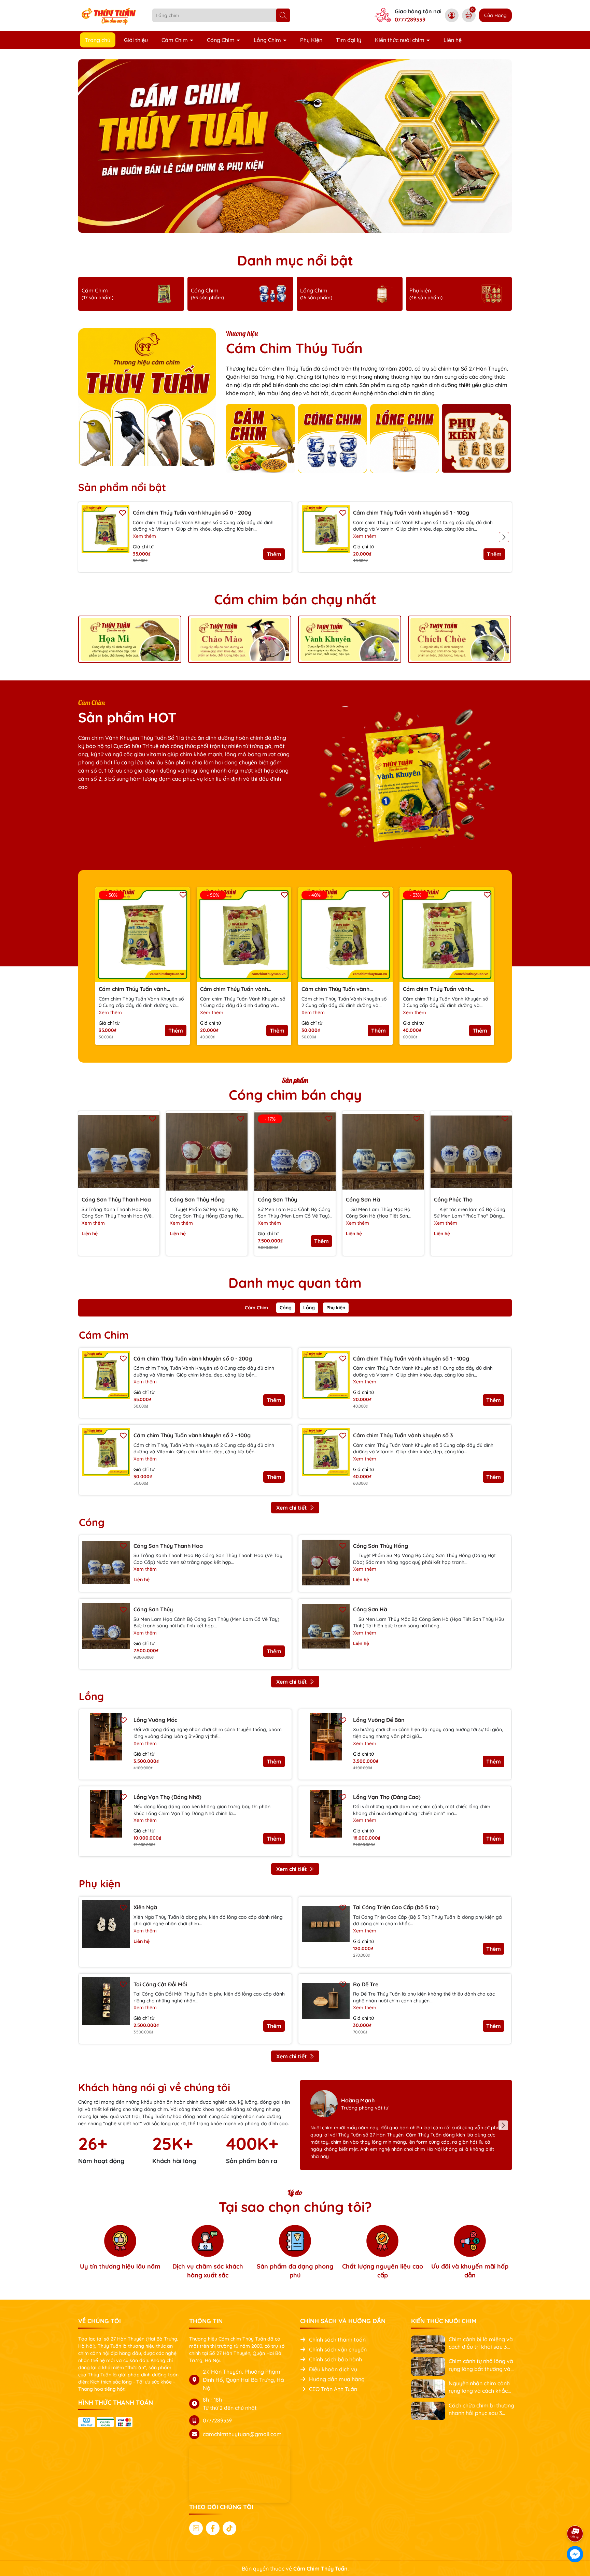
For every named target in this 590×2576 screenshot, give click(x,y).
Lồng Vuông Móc (155, 1720)
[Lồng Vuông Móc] (106, 1737)
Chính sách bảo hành (335, 2359)
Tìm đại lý (349, 40)
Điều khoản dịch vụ (333, 2369)
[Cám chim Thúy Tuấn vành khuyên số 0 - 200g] (106, 529)
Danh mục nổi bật (295, 260)
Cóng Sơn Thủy (277, 1199)
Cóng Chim (221, 40)
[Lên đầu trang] (575, 2515)
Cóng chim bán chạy (295, 1095)
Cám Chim (175, 40)
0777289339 (410, 19)
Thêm (274, 554)
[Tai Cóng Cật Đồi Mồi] (106, 2001)
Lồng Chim (268, 40)
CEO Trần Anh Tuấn (333, 2389)
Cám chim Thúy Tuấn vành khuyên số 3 (437, 989)
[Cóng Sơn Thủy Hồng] (207, 1152)
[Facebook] (213, 2528)
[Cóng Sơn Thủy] (106, 1626)
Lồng (309, 1308)
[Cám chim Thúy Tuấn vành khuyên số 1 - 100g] (326, 529)
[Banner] (130, 639)
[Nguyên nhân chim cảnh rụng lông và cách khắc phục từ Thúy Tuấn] (428, 2388)
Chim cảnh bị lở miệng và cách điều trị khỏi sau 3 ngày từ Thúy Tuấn (481, 2343)
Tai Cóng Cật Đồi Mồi (160, 1984)
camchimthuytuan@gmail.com (242, 2434)
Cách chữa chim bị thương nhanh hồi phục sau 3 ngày (481, 2409)
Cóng (286, 1308)
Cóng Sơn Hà (363, 1199)
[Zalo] (196, 2528)
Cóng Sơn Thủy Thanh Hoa (116, 1199)
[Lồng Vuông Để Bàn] (326, 1737)
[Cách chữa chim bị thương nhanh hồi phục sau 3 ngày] (428, 2410)
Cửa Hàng (495, 15)
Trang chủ (98, 40)
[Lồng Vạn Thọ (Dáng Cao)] (326, 1814)
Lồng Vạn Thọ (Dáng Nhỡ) (167, 1797)
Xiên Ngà (145, 1907)
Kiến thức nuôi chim (400, 40)
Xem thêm (144, 536)
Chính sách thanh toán (337, 2340)
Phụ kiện (336, 1308)
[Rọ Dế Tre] (326, 2001)
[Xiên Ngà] (106, 1924)
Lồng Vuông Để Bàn (379, 1720)
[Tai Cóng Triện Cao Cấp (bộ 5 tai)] (326, 1924)
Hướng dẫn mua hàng (337, 2379)
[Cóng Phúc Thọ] (471, 1152)
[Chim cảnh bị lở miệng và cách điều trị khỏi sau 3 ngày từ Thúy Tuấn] (428, 2344)
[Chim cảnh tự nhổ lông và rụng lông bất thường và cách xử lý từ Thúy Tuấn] (428, 2366)
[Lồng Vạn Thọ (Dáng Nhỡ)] (106, 1814)
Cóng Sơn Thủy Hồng (197, 1199)
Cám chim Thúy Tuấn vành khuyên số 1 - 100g (411, 513)
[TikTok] (229, 2528)
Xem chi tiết (292, 1508)
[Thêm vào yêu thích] (123, 512)
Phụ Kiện (311, 40)
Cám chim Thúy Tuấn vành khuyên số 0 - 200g (192, 513)
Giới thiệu (136, 40)
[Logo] (110, 15)
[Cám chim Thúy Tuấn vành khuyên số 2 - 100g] (106, 1452)
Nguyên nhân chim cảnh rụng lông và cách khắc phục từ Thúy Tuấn (479, 2387)
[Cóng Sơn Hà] (383, 1152)
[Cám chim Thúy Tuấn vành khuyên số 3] (326, 1452)
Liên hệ (453, 40)
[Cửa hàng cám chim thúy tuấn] (295, 146)
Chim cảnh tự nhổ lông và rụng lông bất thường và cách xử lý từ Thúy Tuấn (481, 2365)
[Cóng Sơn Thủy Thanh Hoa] (119, 1152)
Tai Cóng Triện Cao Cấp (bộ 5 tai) (396, 1907)
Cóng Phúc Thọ (453, 1199)
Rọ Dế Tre (366, 1984)
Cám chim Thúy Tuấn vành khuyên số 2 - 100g (335, 989)
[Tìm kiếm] (283, 15)
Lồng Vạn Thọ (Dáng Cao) (387, 1797)
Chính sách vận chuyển (338, 2349)
